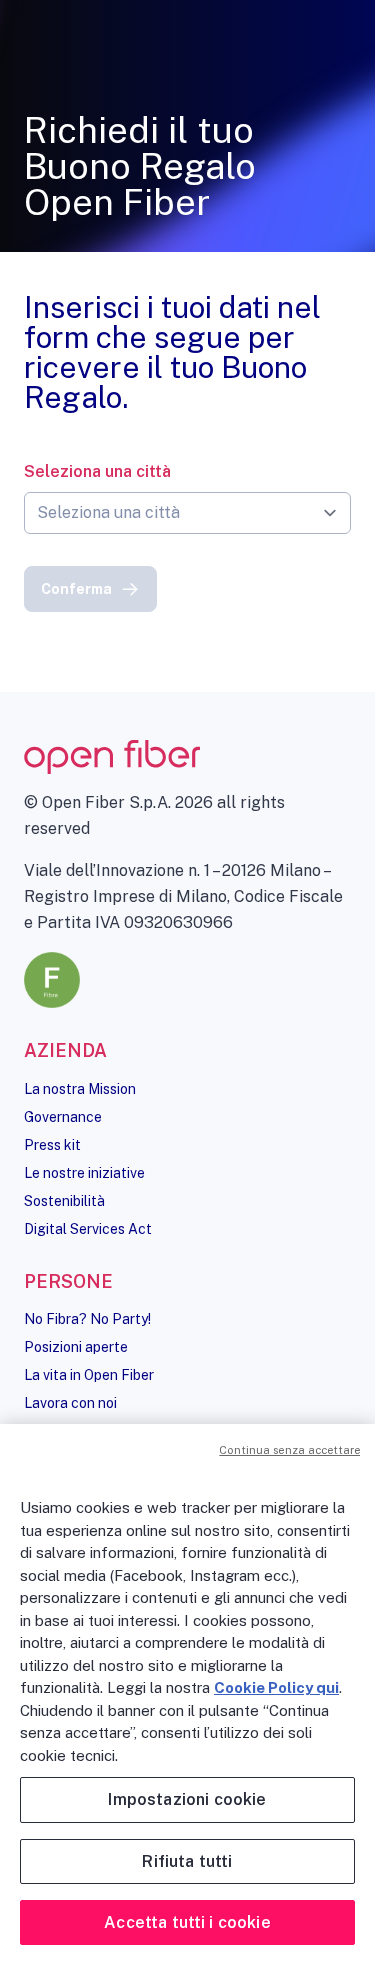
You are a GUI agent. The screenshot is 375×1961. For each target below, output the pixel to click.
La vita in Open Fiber (89, 1375)
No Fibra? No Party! (87, 1319)
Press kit (52, 1145)
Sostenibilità (64, 1201)
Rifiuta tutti (187, 1861)
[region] (187, 1692)
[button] (90, 589)
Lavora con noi (70, 1403)
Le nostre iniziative (84, 1173)
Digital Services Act (88, 1229)
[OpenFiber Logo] (187, 757)
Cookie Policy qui (276, 1687)
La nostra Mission (80, 1089)
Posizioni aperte (76, 1347)
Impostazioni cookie (187, 1799)
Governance (63, 1117)
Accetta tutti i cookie (187, 1922)
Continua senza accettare (289, 1450)
